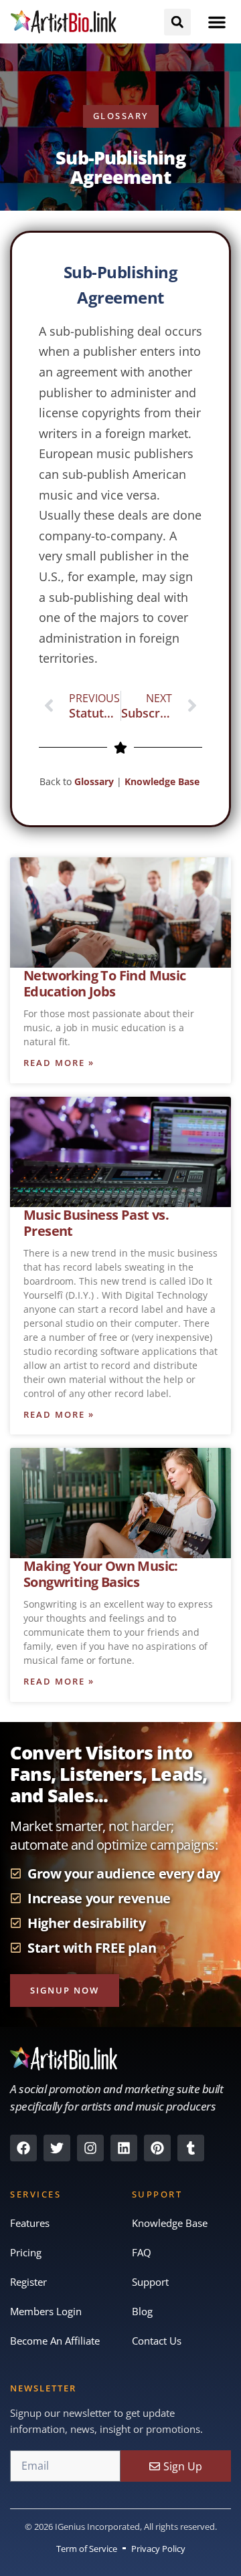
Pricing (26, 2252)
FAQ (142, 2252)
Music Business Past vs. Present (96, 1223)
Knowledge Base (163, 781)
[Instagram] (90, 2148)
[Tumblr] (191, 2148)
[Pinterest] (157, 2148)
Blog (142, 2311)
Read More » (59, 1063)
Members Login (46, 2311)
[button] (217, 22)
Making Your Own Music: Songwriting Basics (101, 1574)
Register (28, 2282)
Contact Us (157, 2341)
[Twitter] (57, 2148)
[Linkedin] (124, 2148)
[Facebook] (23, 2148)
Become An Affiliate (55, 2341)
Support (150, 2282)
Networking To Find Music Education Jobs (105, 983)
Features (30, 2223)
